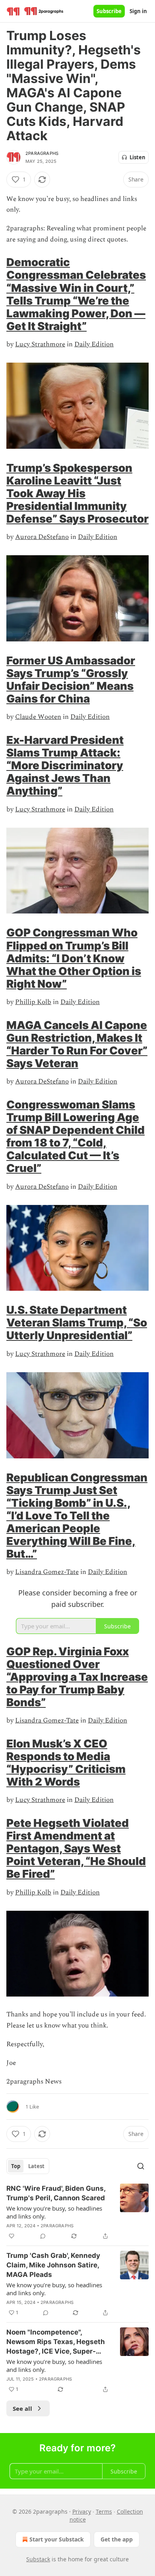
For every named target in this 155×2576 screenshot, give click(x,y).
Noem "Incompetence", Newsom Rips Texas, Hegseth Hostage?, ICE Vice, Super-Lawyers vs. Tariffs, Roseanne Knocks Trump (56, 2342)
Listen (138, 157)
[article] (77, 2212)
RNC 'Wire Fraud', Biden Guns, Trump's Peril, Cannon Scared (56, 2193)
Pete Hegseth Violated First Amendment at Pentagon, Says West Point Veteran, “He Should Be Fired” (76, 1848)
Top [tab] (16, 2166)
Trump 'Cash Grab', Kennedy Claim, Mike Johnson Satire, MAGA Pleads (53, 2265)
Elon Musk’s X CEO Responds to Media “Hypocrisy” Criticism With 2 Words (66, 1763)
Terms (104, 2511)
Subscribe (109, 11)
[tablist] (28, 2166)
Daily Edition (94, 344)
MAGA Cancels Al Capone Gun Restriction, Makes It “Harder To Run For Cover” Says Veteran (77, 1044)
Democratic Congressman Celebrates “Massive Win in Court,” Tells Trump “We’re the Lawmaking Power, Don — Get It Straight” (76, 294)
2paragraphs (42, 153)
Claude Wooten (38, 717)
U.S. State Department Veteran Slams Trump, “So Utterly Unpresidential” (77, 1323)
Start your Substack (57, 2539)
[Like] (12, 2236)
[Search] (141, 2166)
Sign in (138, 11)
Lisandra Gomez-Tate (47, 1572)
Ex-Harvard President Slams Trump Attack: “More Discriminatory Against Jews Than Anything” (65, 765)
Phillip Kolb (33, 1002)
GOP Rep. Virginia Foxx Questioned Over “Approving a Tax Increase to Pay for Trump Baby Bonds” (77, 1677)
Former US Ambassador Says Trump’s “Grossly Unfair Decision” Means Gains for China (71, 680)
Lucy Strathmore (40, 344)
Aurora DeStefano (42, 537)
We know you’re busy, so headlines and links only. (54, 2212)
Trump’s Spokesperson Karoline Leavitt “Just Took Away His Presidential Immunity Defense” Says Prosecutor (77, 493)
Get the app (117, 2539)
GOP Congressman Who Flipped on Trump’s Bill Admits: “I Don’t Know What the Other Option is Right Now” (74, 958)
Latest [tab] (36, 2166)
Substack (38, 2559)
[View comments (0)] (43, 2236)
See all (22, 2408)
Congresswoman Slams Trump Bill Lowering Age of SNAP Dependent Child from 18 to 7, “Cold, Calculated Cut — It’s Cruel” (76, 1136)
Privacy (82, 2511)
